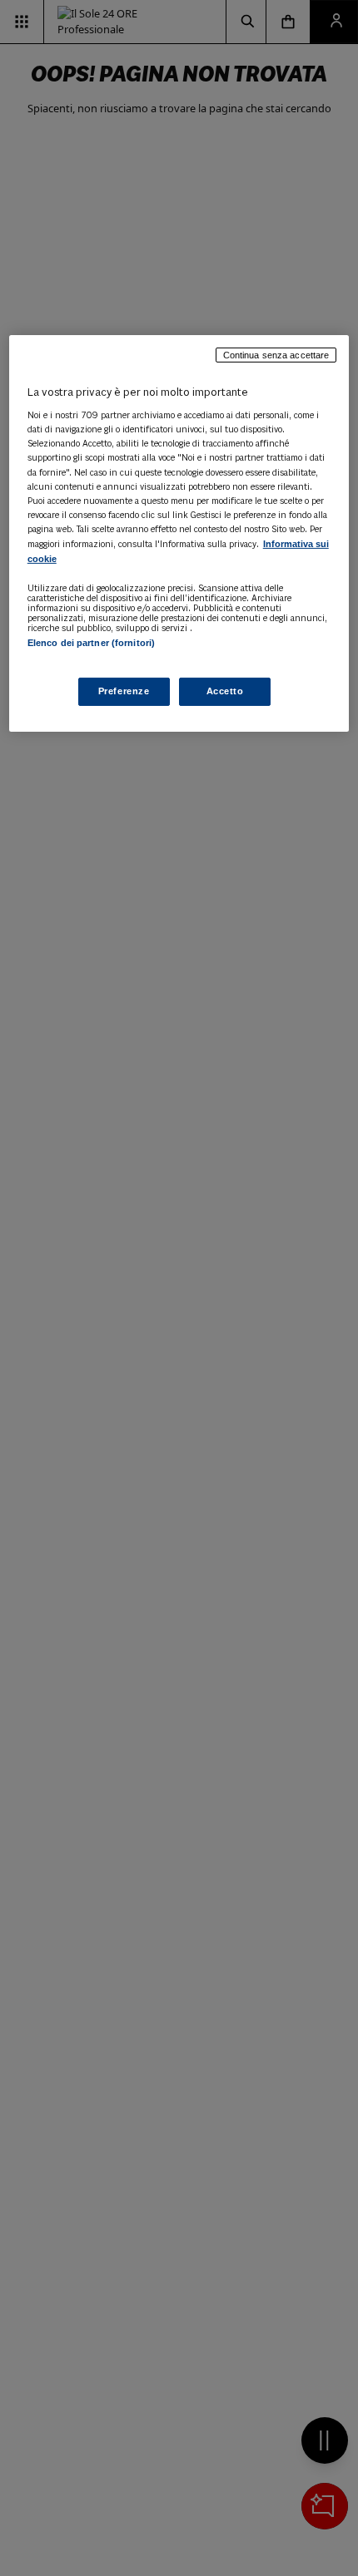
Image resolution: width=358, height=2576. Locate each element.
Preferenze (124, 691)
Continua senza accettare (276, 355)
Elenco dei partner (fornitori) (91, 643)
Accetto (225, 691)
